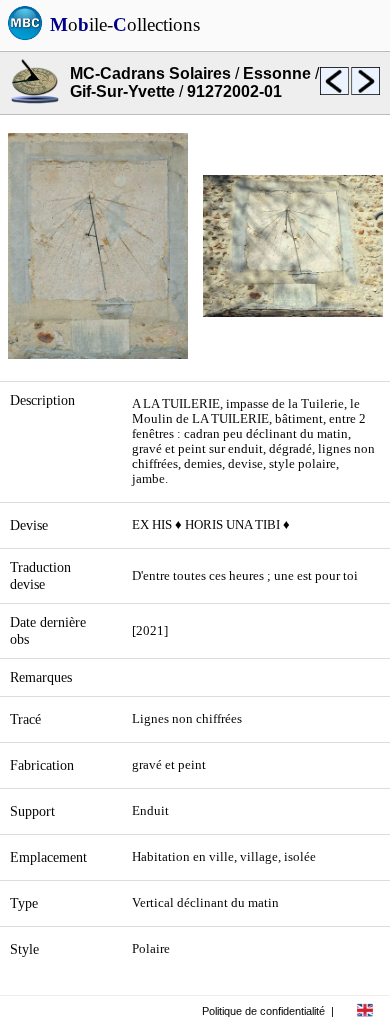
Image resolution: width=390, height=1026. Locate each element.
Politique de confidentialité (263, 1011)
